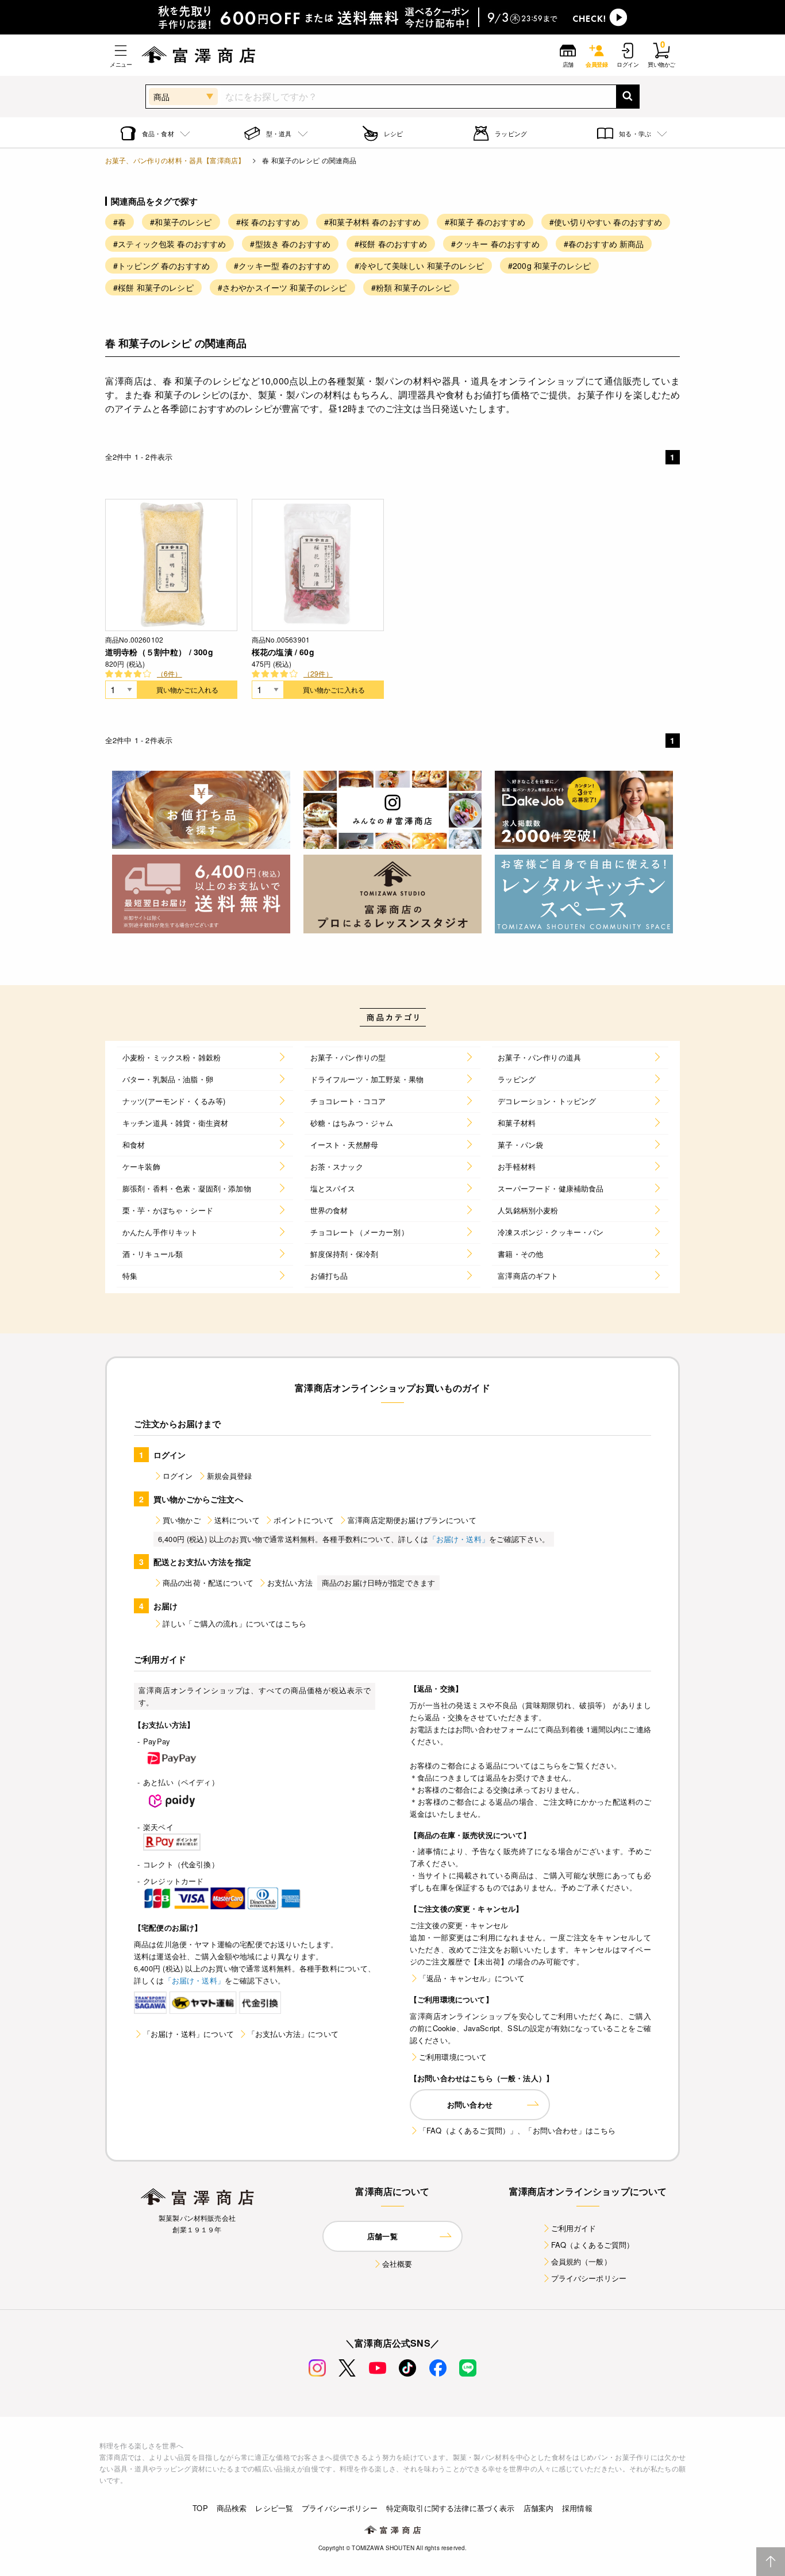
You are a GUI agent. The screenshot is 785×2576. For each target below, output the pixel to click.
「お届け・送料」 (459, 1539)
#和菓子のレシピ (181, 222)
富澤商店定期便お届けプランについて (412, 1520)
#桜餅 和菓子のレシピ (153, 287)
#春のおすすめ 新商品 (604, 244)
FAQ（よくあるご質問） (593, 2245)
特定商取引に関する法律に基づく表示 (451, 2508)
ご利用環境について (453, 2057)
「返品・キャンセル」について (472, 1978)
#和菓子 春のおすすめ (485, 222)
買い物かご (182, 1520)
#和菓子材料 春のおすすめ (372, 222)
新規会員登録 (230, 1476)
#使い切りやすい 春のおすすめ (606, 222)
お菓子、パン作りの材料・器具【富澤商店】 (175, 160)
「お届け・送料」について (188, 2034)
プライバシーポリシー (589, 2278)
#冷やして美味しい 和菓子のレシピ (419, 266)
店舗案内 (539, 2508)
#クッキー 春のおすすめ (495, 244)
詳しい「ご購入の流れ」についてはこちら (234, 1623)
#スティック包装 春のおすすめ (170, 244)
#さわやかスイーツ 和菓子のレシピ (282, 287)
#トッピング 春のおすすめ (161, 266)
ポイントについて (304, 1520)
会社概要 (397, 2264)
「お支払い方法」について (293, 2034)
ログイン (178, 1476)
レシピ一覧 (274, 2508)
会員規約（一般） (581, 2261)
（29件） (318, 673)
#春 (120, 222)
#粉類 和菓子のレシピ (411, 287)
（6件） (170, 673)
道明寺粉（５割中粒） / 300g (159, 652)
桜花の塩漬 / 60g (283, 652)
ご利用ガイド (574, 2228)
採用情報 (577, 2508)
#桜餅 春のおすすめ (391, 244)
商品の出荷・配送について (208, 1583)
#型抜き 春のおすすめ (290, 244)
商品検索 (232, 2508)
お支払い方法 (290, 1583)
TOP (200, 2508)
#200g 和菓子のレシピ (549, 266)
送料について (237, 1520)
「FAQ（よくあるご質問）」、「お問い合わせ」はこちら (517, 2130)
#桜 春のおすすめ (268, 222)
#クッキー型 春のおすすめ (282, 266)
